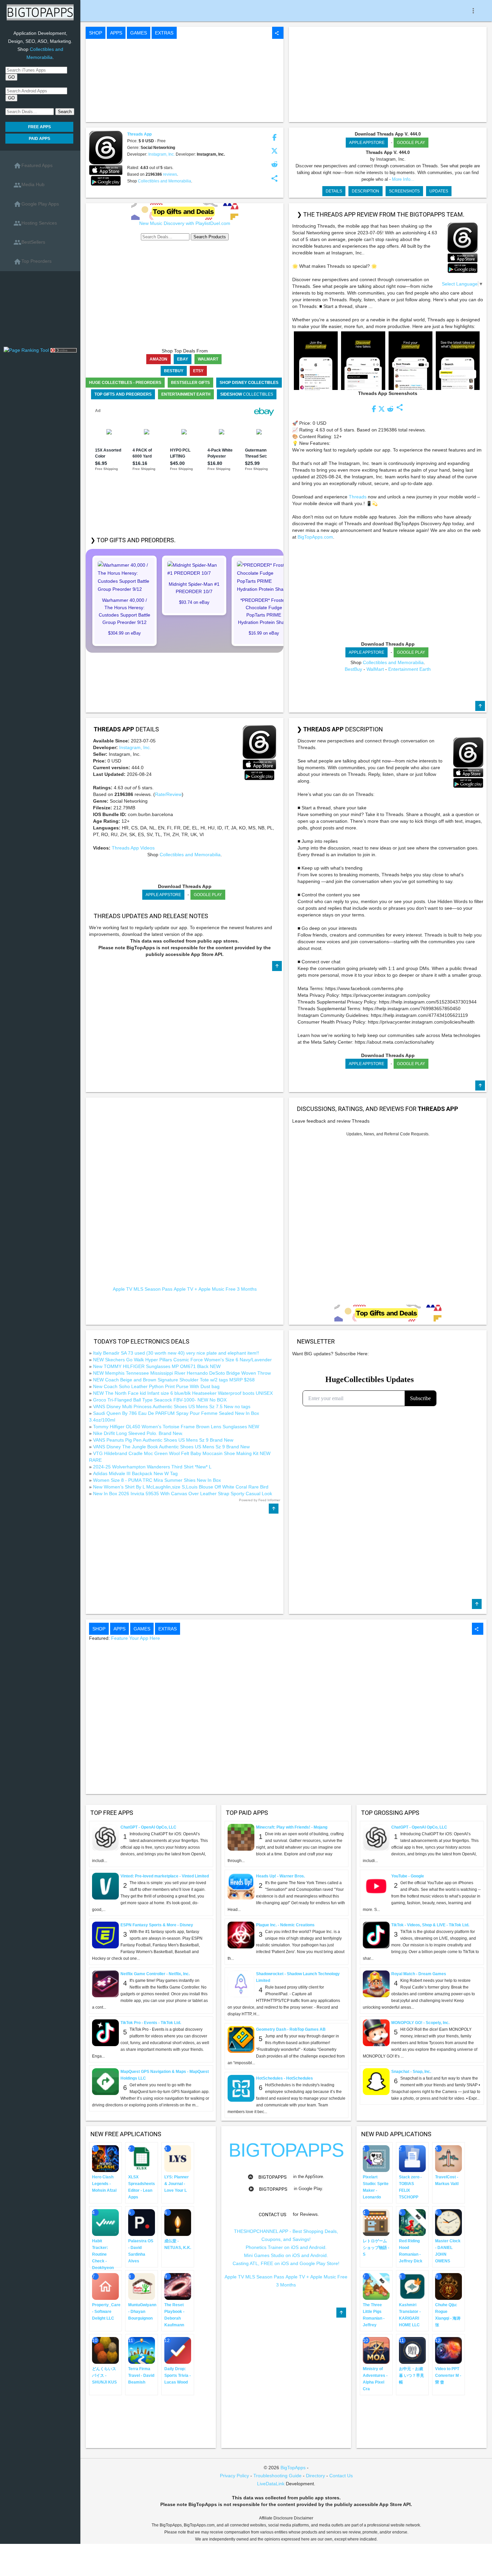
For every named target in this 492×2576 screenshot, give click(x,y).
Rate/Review (168, 794)
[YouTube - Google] (376, 1886)
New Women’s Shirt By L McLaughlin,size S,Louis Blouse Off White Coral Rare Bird (181, 1487)
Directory (315, 2476)
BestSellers (29, 242)
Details (334, 191)
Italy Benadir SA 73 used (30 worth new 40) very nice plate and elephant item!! (176, 1353)
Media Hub (29, 185)
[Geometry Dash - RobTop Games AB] (241, 2039)
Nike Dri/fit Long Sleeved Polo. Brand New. (138, 1433)
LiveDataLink (271, 2484)
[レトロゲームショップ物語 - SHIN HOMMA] (376, 2222)
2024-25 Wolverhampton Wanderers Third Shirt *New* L (152, 1467)
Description (365, 191)
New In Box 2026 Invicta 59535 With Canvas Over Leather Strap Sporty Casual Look (183, 1494)
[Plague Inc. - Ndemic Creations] (241, 1935)
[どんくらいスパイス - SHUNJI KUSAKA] (105, 2350)
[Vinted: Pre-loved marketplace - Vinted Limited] (105, 1886)
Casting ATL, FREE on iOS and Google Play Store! (286, 2263)
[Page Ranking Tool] (27, 350)
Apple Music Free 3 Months (228, 1289)
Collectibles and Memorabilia (165, 181)
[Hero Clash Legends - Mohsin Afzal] (105, 2158)
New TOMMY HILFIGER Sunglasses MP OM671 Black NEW (157, 1366)
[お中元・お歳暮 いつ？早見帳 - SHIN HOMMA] (412, 2350)
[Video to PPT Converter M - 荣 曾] (448, 2350)
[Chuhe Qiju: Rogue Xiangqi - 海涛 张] (448, 2286)
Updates (439, 191)
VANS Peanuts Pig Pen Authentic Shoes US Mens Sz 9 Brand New (163, 1440)
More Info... (403, 179)
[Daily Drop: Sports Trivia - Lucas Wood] (178, 2350)
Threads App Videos (133, 848)
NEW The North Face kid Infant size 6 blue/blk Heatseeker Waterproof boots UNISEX (183, 1393)
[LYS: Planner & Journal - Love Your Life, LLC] (178, 2158)
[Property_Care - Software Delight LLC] (105, 2286)
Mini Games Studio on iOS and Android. (286, 2255)
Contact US (272, 2215)
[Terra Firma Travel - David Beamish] (142, 2350)
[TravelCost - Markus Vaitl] (448, 2158)
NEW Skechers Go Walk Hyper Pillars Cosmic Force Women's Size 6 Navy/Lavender (182, 1360)
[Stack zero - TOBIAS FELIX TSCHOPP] (412, 2158)
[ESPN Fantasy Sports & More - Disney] (105, 1935)
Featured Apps (33, 166)
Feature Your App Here (136, 1638)
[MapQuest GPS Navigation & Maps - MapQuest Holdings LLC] (105, 2081)
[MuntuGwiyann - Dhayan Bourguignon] (142, 2286)
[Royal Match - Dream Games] (376, 1984)
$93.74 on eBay (194, 602)
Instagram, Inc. (162, 154)
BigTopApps (272, 2177)
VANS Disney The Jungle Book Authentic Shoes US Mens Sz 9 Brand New (171, 1447)
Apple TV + (185, 1289)
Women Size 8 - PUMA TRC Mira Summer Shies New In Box (157, 1480)
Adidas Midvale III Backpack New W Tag (135, 1473)
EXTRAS (164, 33)
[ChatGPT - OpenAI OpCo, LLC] (105, 1837)
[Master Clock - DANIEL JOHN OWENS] (448, 2222)
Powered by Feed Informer (260, 1500)
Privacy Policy (234, 2476)
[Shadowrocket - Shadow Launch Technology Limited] (241, 1984)
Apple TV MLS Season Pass (143, 1289)
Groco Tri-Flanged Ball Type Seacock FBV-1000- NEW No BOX (160, 1400)
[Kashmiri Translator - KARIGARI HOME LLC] (412, 2286)
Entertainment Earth (409, 669)
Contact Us (341, 2476)
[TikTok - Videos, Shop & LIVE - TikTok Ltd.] (376, 1935)
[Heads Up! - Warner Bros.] (241, 1886)
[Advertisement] (40, 311)
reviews (170, 174)
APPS (116, 33)
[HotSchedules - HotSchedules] (241, 2088)
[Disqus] (388, 1221)
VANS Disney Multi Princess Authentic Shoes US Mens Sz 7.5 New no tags (172, 1406)
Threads (358, 497)
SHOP (96, 33)
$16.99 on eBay (264, 633)
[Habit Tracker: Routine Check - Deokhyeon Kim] (105, 2222)
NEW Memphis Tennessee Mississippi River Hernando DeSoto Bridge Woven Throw (182, 1373)
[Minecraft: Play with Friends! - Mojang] (241, 1837)
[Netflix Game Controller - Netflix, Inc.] (105, 1984)
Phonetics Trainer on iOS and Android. (286, 2247)
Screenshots (404, 191)
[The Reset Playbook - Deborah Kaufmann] (178, 2286)
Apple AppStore (367, 143)
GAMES (139, 33)
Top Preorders (32, 262)
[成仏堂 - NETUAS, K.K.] (178, 2222)
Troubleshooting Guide (277, 2476)
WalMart (375, 669)
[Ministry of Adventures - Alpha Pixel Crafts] (376, 2350)
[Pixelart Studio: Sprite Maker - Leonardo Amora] (376, 2158)
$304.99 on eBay (125, 633)
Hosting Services (35, 223)
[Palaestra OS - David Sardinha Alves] (142, 2222)
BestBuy (353, 669)
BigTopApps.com (315, 537)
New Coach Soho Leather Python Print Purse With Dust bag (156, 1386)
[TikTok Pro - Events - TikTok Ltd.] (105, 2032)
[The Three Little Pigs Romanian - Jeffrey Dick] (376, 2286)
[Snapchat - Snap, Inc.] (376, 2081)
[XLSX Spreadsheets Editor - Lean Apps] (142, 2158)
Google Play (411, 143)
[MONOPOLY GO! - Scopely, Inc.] (376, 2032)
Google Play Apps (36, 204)
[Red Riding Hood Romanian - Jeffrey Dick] (412, 2222)
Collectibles (247, 394)
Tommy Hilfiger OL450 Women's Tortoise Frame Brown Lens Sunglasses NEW (176, 1427)
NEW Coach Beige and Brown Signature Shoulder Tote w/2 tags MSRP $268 (174, 1380)
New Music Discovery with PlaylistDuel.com (185, 223)
